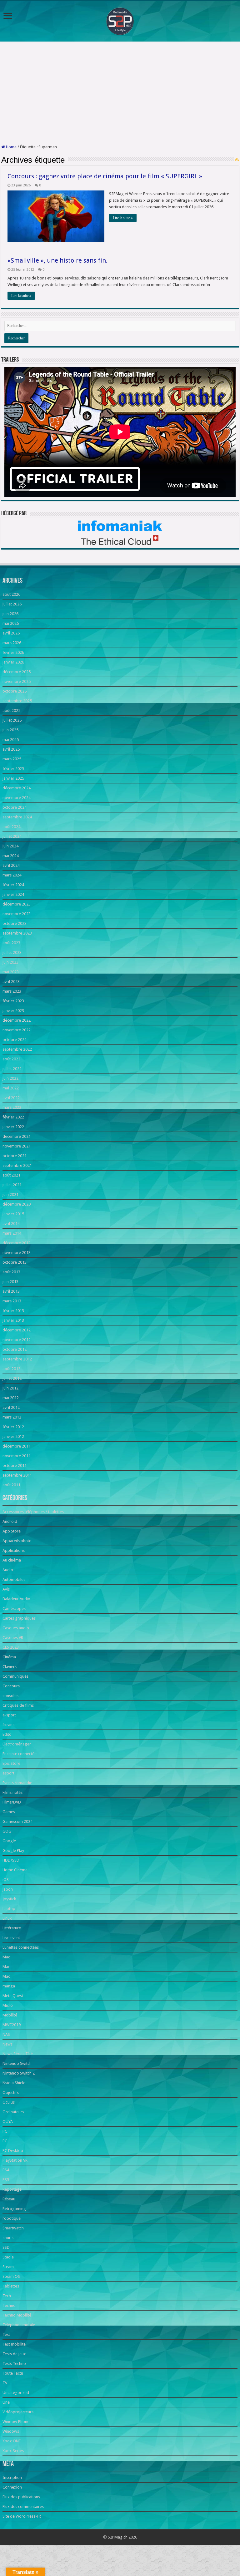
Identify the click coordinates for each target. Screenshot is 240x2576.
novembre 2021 (17, 1146)
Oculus (9, 2102)
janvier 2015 (13, 1214)
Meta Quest (13, 1996)
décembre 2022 (17, 1020)
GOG (7, 1831)
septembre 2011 (17, 1475)
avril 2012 (11, 1407)
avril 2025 (11, 749)
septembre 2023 (17, 933)
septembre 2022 (17, 1049)
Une (6, 2402)
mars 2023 (12, 991)
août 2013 (11, 1272)
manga (9, 1986)
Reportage (12, 2189)
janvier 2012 (13, 1436)
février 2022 (13, 1117)
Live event (11, 1938)
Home (11, 147)
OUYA (8, 2122)
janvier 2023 (13, 1011)
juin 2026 (10, 614)
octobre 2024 (15, 807)
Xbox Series (13, 2451)
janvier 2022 (13, 1127)
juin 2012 (10, 1388)
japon (8, 1889)
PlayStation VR (15, 2160)
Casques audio (16, 1628)
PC (5, 2131)
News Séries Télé (18, 2054)
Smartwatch (13, 2228)
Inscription (12, 2477)
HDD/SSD (11, 1860)
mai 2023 (11, 972)
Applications (14, 1550)
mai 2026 (11, 623)
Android (10, 1521)
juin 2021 (10, 1194)
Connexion (12, 2487)
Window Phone (16, 2422)
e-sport (9, 1715)
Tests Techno (14, 2364)
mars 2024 (12, 875)
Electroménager (17, 1744)
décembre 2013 (17, 1243)
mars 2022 (12, 1107)
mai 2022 (11, 1088)
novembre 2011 (17, 1456)
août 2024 (11, 827)
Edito (7, 1734)
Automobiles (14, 1579)
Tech (7, 2296)
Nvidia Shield (14, 2083)
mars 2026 (12, 643)
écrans (8, 1725)
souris (8, 2238)
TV (5, 2383)
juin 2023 (10, 962)
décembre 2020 (17, 1204)
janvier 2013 (13, 1320)
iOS (6, 1880)
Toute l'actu (13, 2373)
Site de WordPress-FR (22, 2516)
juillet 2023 (12, 952)
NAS (6, 2034)
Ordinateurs (13, 2112)
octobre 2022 (15, 1040)
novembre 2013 (17, 1253)
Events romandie (17, 1783)
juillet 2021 (12, 1185)
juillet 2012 (12, 1378)
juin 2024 (10, 846)
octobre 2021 (15, 1156)
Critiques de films (18, 1705)
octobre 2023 (15, 923)
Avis (6, 1589)
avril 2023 (11, 982)
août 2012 (11, 1369)
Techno (9, 2305)
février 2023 (13, 1001)
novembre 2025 (17, 681)
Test (6, 2334)
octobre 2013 (15, 1262)
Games (9, 1812)
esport (8, 1773)
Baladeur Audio (16, 1599)
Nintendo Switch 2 (19, 2073)
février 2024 (13, 885)
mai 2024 (11, 856)
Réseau (9, 2199)
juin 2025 (10, 730)
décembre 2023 (17, 904)
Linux (7, 1918)
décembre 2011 (17, 1446)
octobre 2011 (15, 1466)
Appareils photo (17, 1541)
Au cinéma (12, 1560)
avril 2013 (11, 1291)
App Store (12, 1531)
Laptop (9, 1909)
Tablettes (11, 2286)
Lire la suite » (123, 218)
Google (9, 1841)
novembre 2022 (17, 1030)
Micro (8, 2005)
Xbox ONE (12, 2441)
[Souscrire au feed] (237, 160)
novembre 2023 (17, 914)
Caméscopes (14, 1609)
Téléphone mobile (19, 2325)
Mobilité (10, 2015)
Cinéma (9, 1657)
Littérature (12, 1928)
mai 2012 (11, 1398)
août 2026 (11, 594)
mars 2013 (12, 1301)
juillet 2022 (12, 1069)
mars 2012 (12, 1417)
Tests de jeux (14, 2354)
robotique (12, 2218)
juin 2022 (10, 1078)
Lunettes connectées (21, 1947)
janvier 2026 (13, 662)
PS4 (6, 2170)
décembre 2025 (17, 672)
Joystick (9, 1899)
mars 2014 (12, 1233)
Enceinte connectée (20, 1754)
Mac (6, 1957)
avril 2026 (11, 633)
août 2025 (11, 711)
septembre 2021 (17, 1165)
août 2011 (11, 1485)
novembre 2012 (17, 1340)
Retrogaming (14, 2209)
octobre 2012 (15, 1349)
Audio (8, 1570)
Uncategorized (16, 2393)
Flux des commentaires (23, 2507)
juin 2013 (10, 1282)
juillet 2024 (12, 836)
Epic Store (11, 1763)
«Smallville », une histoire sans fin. (57, 260)
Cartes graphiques (19, 1618)
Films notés (12, 1792)
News (7, 2044)
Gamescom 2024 (17, 1821)
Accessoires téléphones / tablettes (33, 1512)
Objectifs (11, 2092)
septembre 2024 (17, 817)
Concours (11, 1686)
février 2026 (13, 652)
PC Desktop (13, 2151)
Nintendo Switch (17, 2063)
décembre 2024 (17, 788)
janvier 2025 (13, 778)
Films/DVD (12, 1802)
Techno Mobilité (17, 2315)
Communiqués (15, 1676)
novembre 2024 (17, 798)
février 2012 (13, 1427)
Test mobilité (14, 2344)
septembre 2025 (17, 701)
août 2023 (11, 943)
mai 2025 (11, 740)
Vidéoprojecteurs (18, 2412)
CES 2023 (11, 1647)
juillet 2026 (12, 604)
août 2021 (11, 1175)
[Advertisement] (120, 93)
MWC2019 (12, 2025)
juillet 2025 (12, 720)
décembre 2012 (17, 1330)
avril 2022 (11, 1098)
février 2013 (13, 1311)
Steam (8, 2267)
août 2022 (11, 1059)
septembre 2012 (17, 1359)
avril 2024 (11, 865)
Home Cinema (15, 1870)
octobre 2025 (15, 691)
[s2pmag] (120, 20)
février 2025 (13, 769)
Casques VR (13, 1638)
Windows (11, 2431)
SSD (6, 2247)
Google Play (13, 1851)
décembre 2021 (17, 1136)
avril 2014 (11, 1224)
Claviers (10, 1667)
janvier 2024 (13, 894)
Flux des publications (21, 2497)
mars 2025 (12, 759)
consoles (10, 1696)
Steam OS (11, 2276)
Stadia (8, 2257)
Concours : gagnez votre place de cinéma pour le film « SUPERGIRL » (105, 176)
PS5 (6, 2180)
